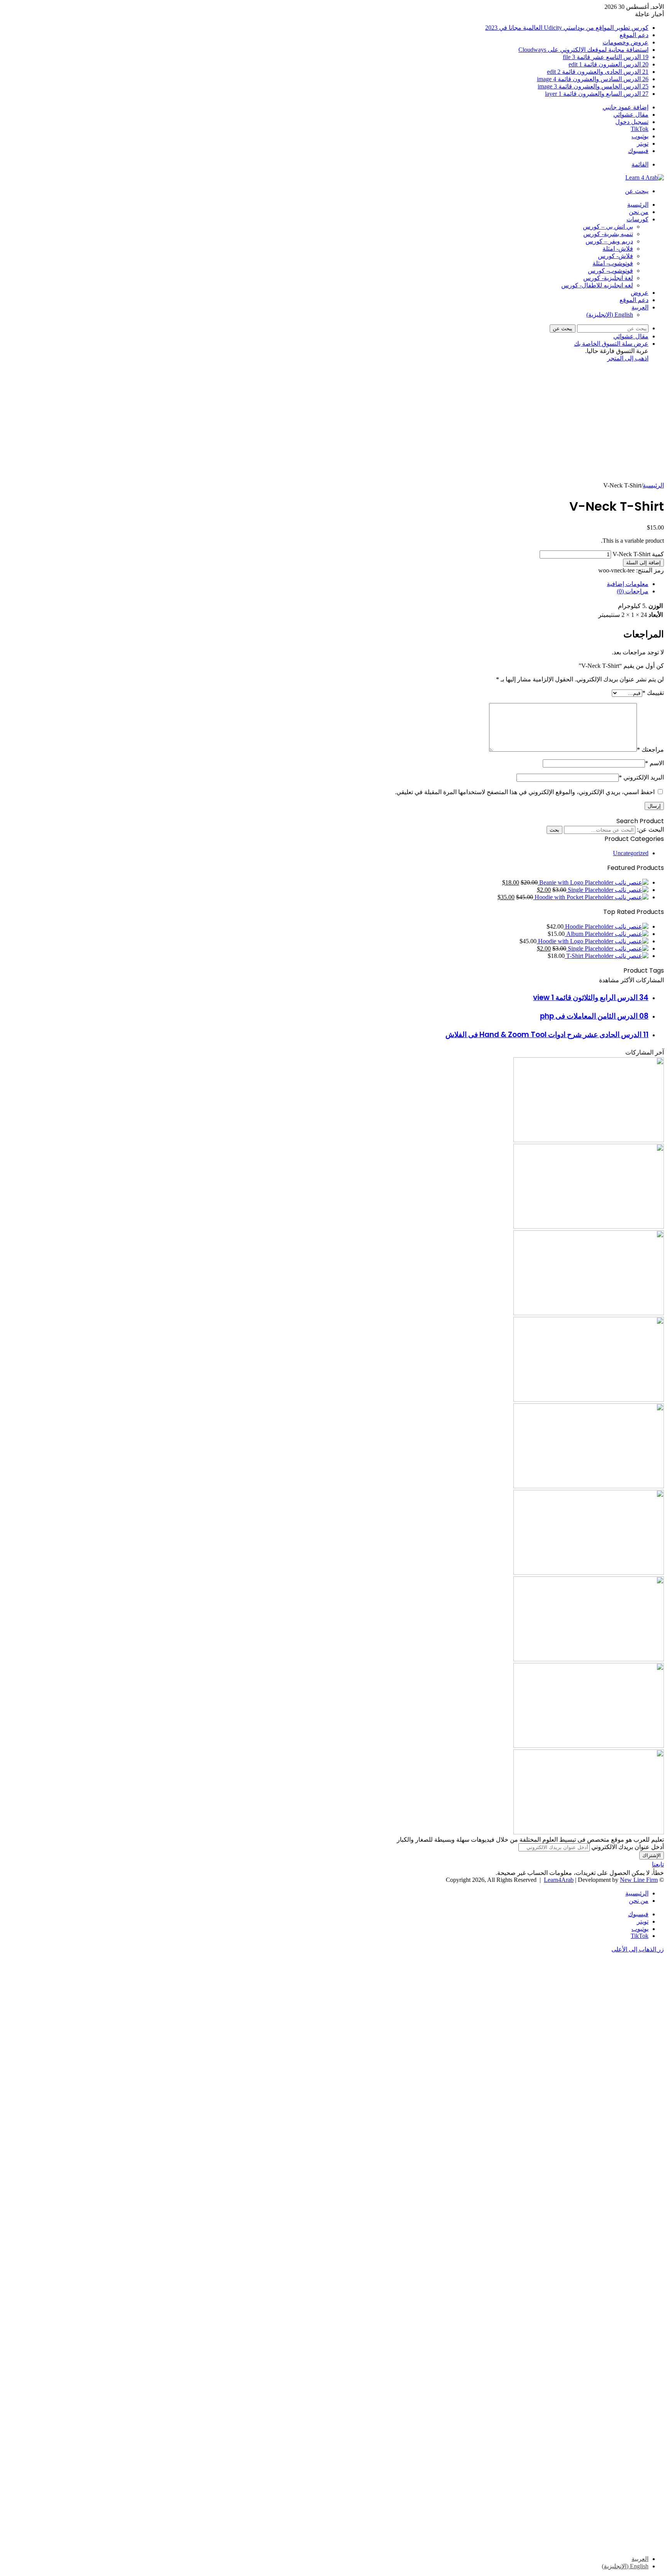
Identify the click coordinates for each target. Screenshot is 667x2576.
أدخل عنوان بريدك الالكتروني (628, 1847)
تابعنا (658, 1864)
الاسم (654, 763)
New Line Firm (639, 1880)
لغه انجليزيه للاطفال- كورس (597, 285)
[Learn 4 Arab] (645, 177)
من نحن (639, 212)
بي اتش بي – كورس (608, 227)
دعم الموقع (634, 35)
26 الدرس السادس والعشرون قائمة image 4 (593, 79)
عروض (640, 293)
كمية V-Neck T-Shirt (638, 554)
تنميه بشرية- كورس (608, 234)
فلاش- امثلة (618, 249)
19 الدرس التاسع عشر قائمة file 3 (606, 57)
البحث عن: (650, 830)
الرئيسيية (637, 1893)
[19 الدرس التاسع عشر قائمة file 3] (589, 1313)
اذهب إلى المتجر (628, 358)
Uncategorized (631, 853)
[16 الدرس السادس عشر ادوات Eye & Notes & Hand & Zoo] (589, 1746)
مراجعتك (650, 750)
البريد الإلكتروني (641, 777)
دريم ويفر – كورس (609, 241)
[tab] (326, 584)
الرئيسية (638, 205)
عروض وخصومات (626, 42)
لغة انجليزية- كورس (608, 278)
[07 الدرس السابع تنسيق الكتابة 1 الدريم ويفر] (589, 1227)
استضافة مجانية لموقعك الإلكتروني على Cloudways (583, 50)
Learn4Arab (559, 1880)
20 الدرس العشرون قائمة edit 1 (609, 64)
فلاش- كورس (615, 256)
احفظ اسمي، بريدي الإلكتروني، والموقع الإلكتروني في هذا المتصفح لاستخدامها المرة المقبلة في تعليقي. (525, 792)
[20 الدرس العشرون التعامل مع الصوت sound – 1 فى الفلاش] (589, 1140)
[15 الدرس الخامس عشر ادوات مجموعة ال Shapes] (589, 1832)
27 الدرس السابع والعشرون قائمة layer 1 (597, 94)
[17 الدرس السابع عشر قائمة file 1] (589, 1659)
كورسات (637, 219)
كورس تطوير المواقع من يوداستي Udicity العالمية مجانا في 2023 (567, 28)
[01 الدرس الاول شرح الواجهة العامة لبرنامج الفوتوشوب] (589, 1486)
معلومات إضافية (628, 584)
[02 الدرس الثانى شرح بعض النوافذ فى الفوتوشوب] (589, 1400)
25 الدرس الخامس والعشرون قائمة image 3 (593, 86)
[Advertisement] (333, 424)
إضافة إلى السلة (643, 563)
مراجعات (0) (633, 591)
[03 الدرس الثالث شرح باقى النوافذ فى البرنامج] (589, 1573)
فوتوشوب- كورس (610, 271)
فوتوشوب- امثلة (613, 263)
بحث (554, 830)
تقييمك (653, 693)
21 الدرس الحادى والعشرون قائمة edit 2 (598, 72)
